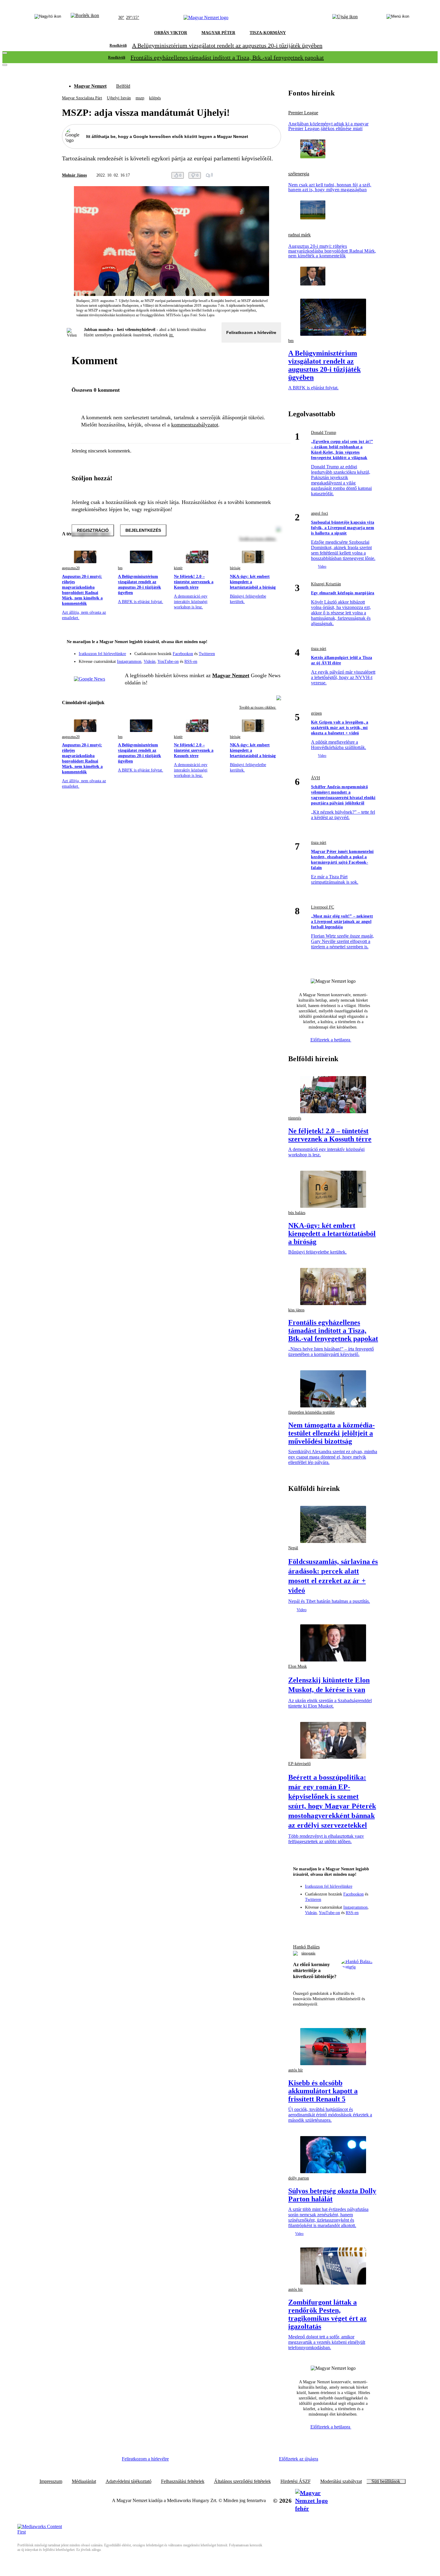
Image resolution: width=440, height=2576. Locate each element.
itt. (172, 335)
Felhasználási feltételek (183, 2481)
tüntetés (295, 1118)
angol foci (320, 513)
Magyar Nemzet (90, 86)
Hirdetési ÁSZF (296, 2481)
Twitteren (207, 654)
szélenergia (299, 174)
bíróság (235, 568)
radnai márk (299, 235)
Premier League (303, 113)
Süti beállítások (386, 2481)
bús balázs (297, 1213)
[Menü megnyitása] (398, 18)
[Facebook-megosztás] (277, 175)
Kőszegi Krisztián (326, 584)
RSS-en (191, 662)
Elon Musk (298, 1666)
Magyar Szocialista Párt (82, 98)
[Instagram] (261, 651)
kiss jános (296, 1310)
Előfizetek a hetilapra (331, 1040)
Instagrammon (129, 662)
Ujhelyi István (119, 98)
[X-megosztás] (265, 175)
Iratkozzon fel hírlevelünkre (102, 654)
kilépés (155, 98)
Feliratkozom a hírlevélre (251, 332)
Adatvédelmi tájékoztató (129, 2481)
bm (120, 568)
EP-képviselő (299, 1764)
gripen (316, 713)
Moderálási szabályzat (341, 2481)
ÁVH (315, 778)
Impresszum (51, 2481)
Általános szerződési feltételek (242, 2481)
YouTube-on (168, 662)
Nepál (293, 1548)
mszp (140, 98)
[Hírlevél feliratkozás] (273, 643)
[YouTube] (261, 659)
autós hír (296, 2070)
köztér (178, 568)
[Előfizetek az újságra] (345, 18)
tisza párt (319, 649)
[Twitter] (273, 651)
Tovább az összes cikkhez (258, 707)
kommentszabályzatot (195, 425)
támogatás (308, 1953)
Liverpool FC (323, 907)
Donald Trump (324, 433)
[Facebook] (249, 651)
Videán (150, 662)
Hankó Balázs (306, 1947)
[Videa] (249, 659)
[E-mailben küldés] (254, 175)
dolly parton (299, 2178)
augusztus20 (71, 568)
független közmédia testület (311, 1412)
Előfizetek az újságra (299, 2459)
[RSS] (273, 659)
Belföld (123, 86)
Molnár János (74, 175)
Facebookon (183, 654)
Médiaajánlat (84, 2481)
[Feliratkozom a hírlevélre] (85, 18)
